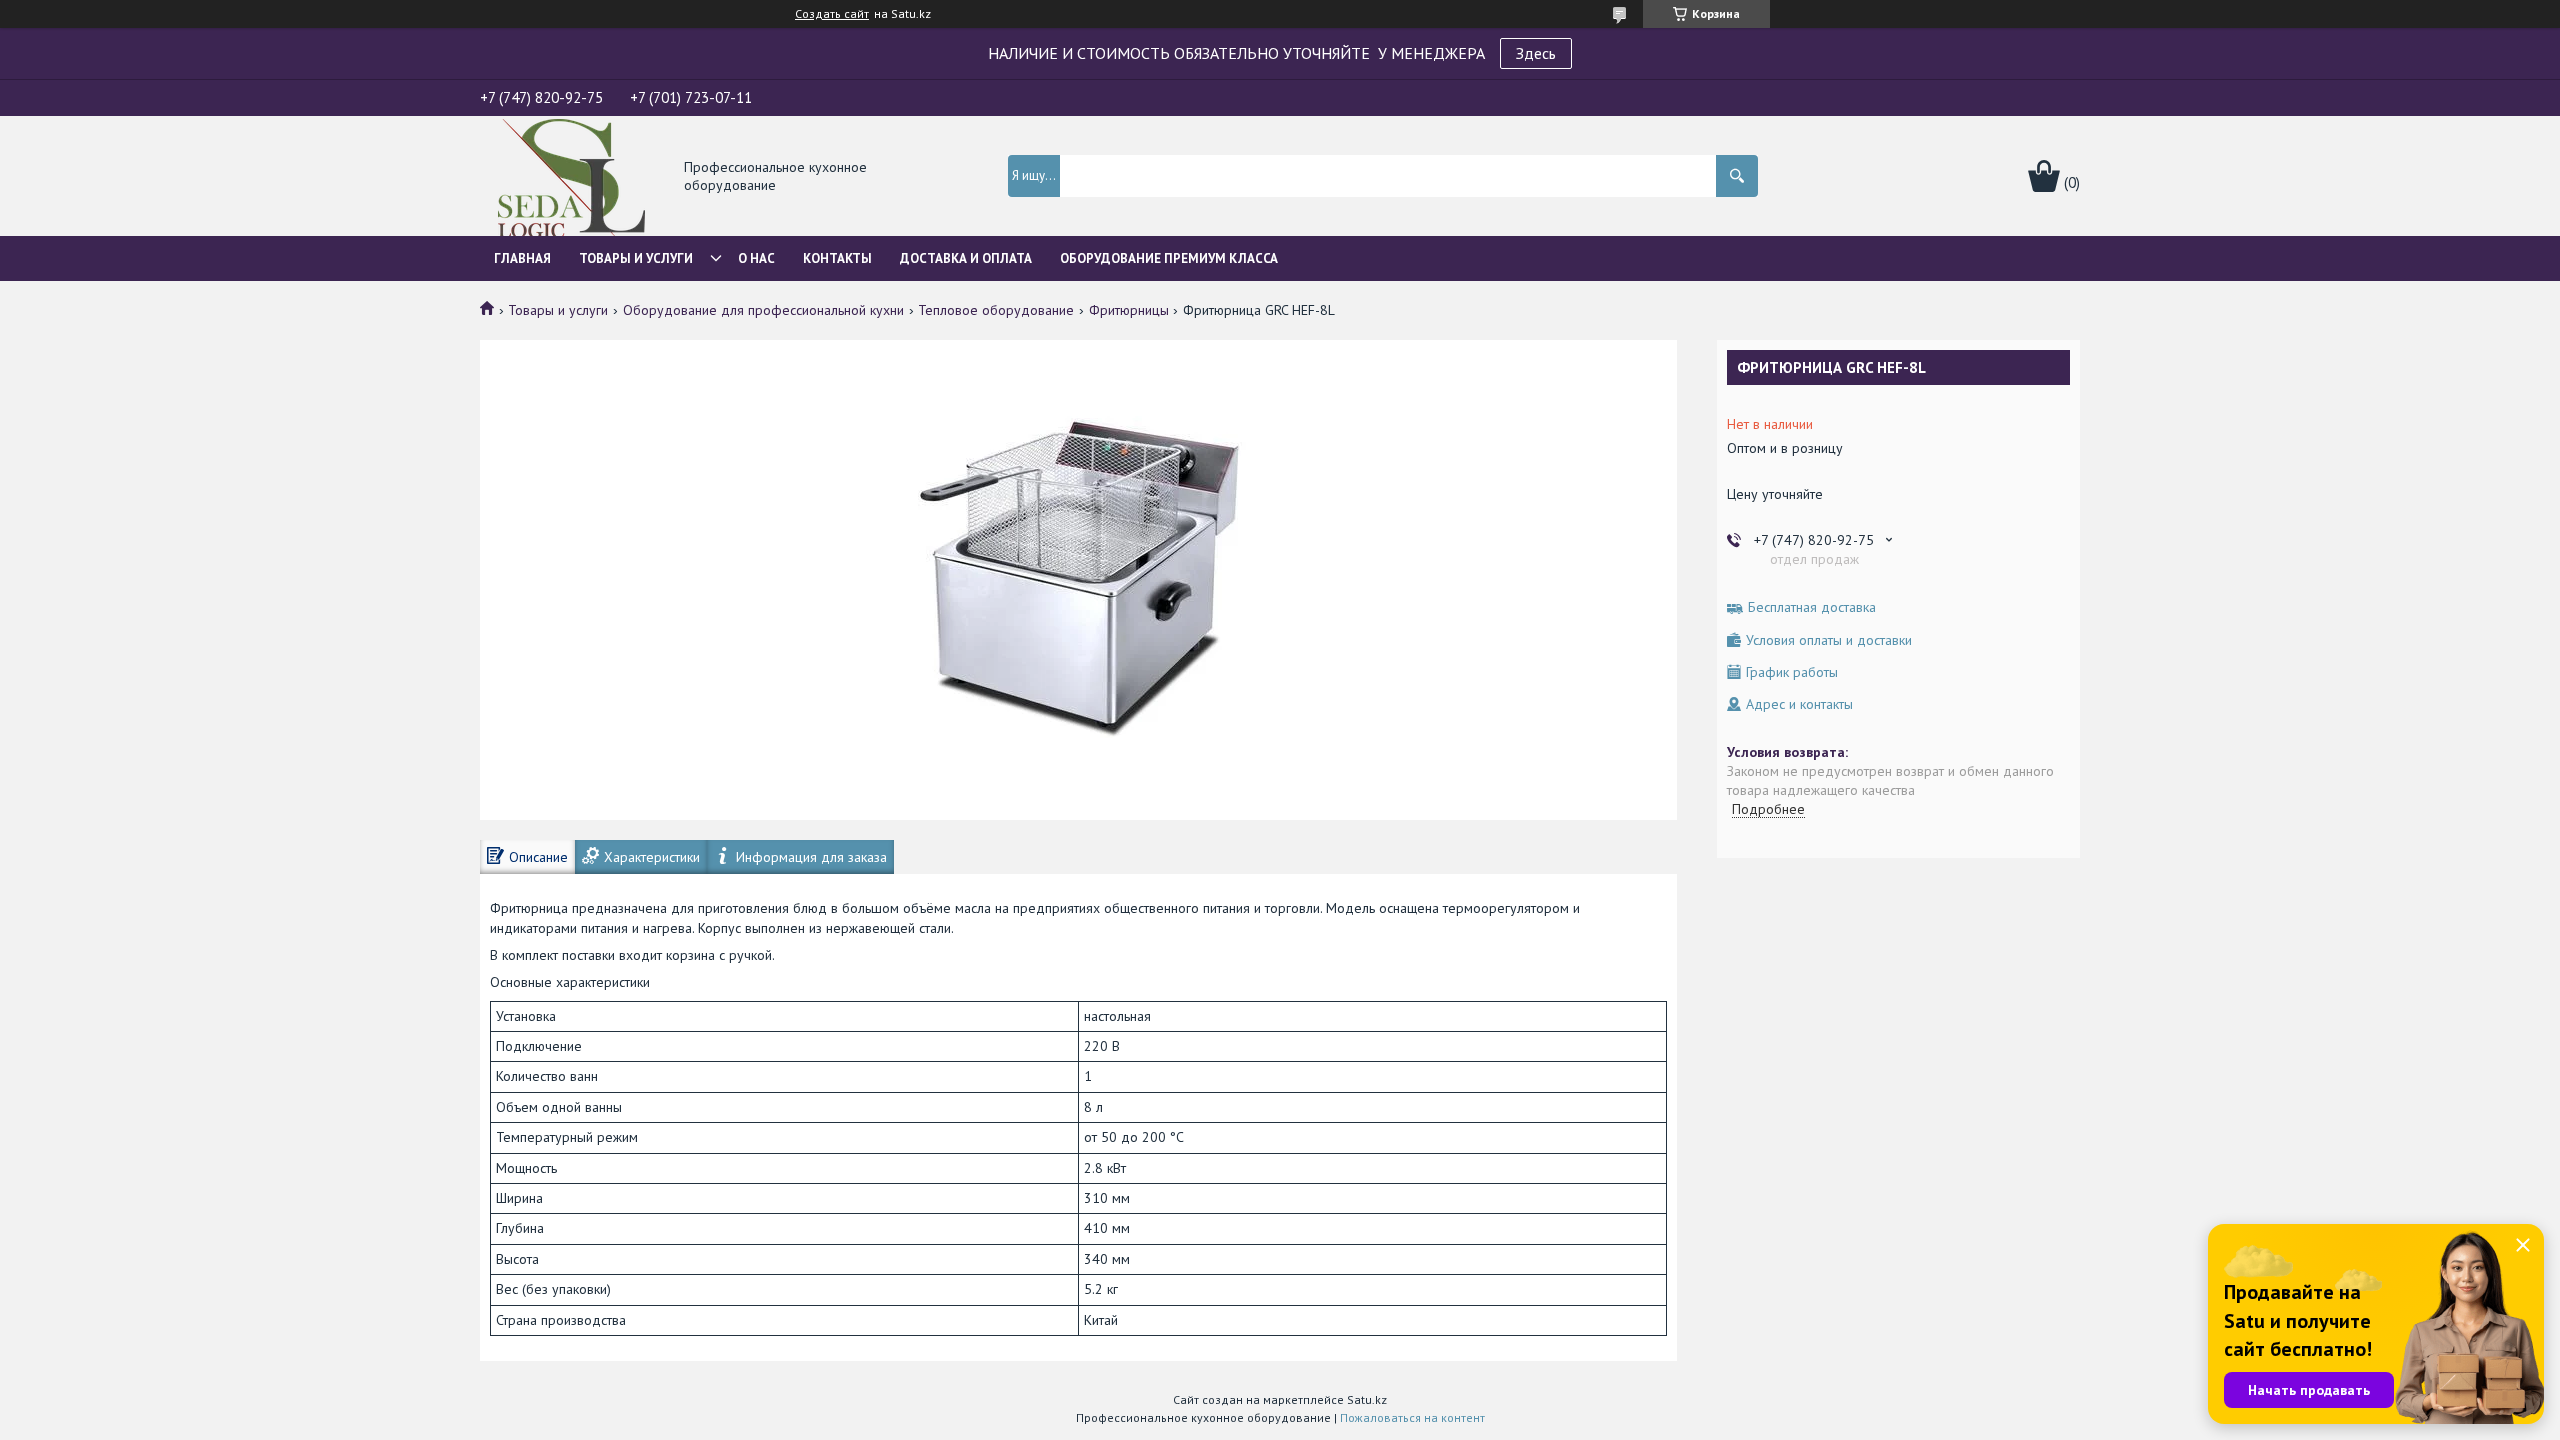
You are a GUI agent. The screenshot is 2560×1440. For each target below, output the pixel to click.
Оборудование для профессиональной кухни (763, 310)
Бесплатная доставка (1812, 607)
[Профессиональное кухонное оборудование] (571, 177)
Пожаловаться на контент (1412, 1417)
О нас (756, 258)
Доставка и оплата (966, 258)
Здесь (1536, 53)
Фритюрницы (1129, 310)
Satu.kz (1367, 1399)
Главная (522, 258)
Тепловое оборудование (996, 310)
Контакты (837, 258)
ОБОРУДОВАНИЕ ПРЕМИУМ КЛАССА (1169, 258)
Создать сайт (832, 14)
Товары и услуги (636, 258)
